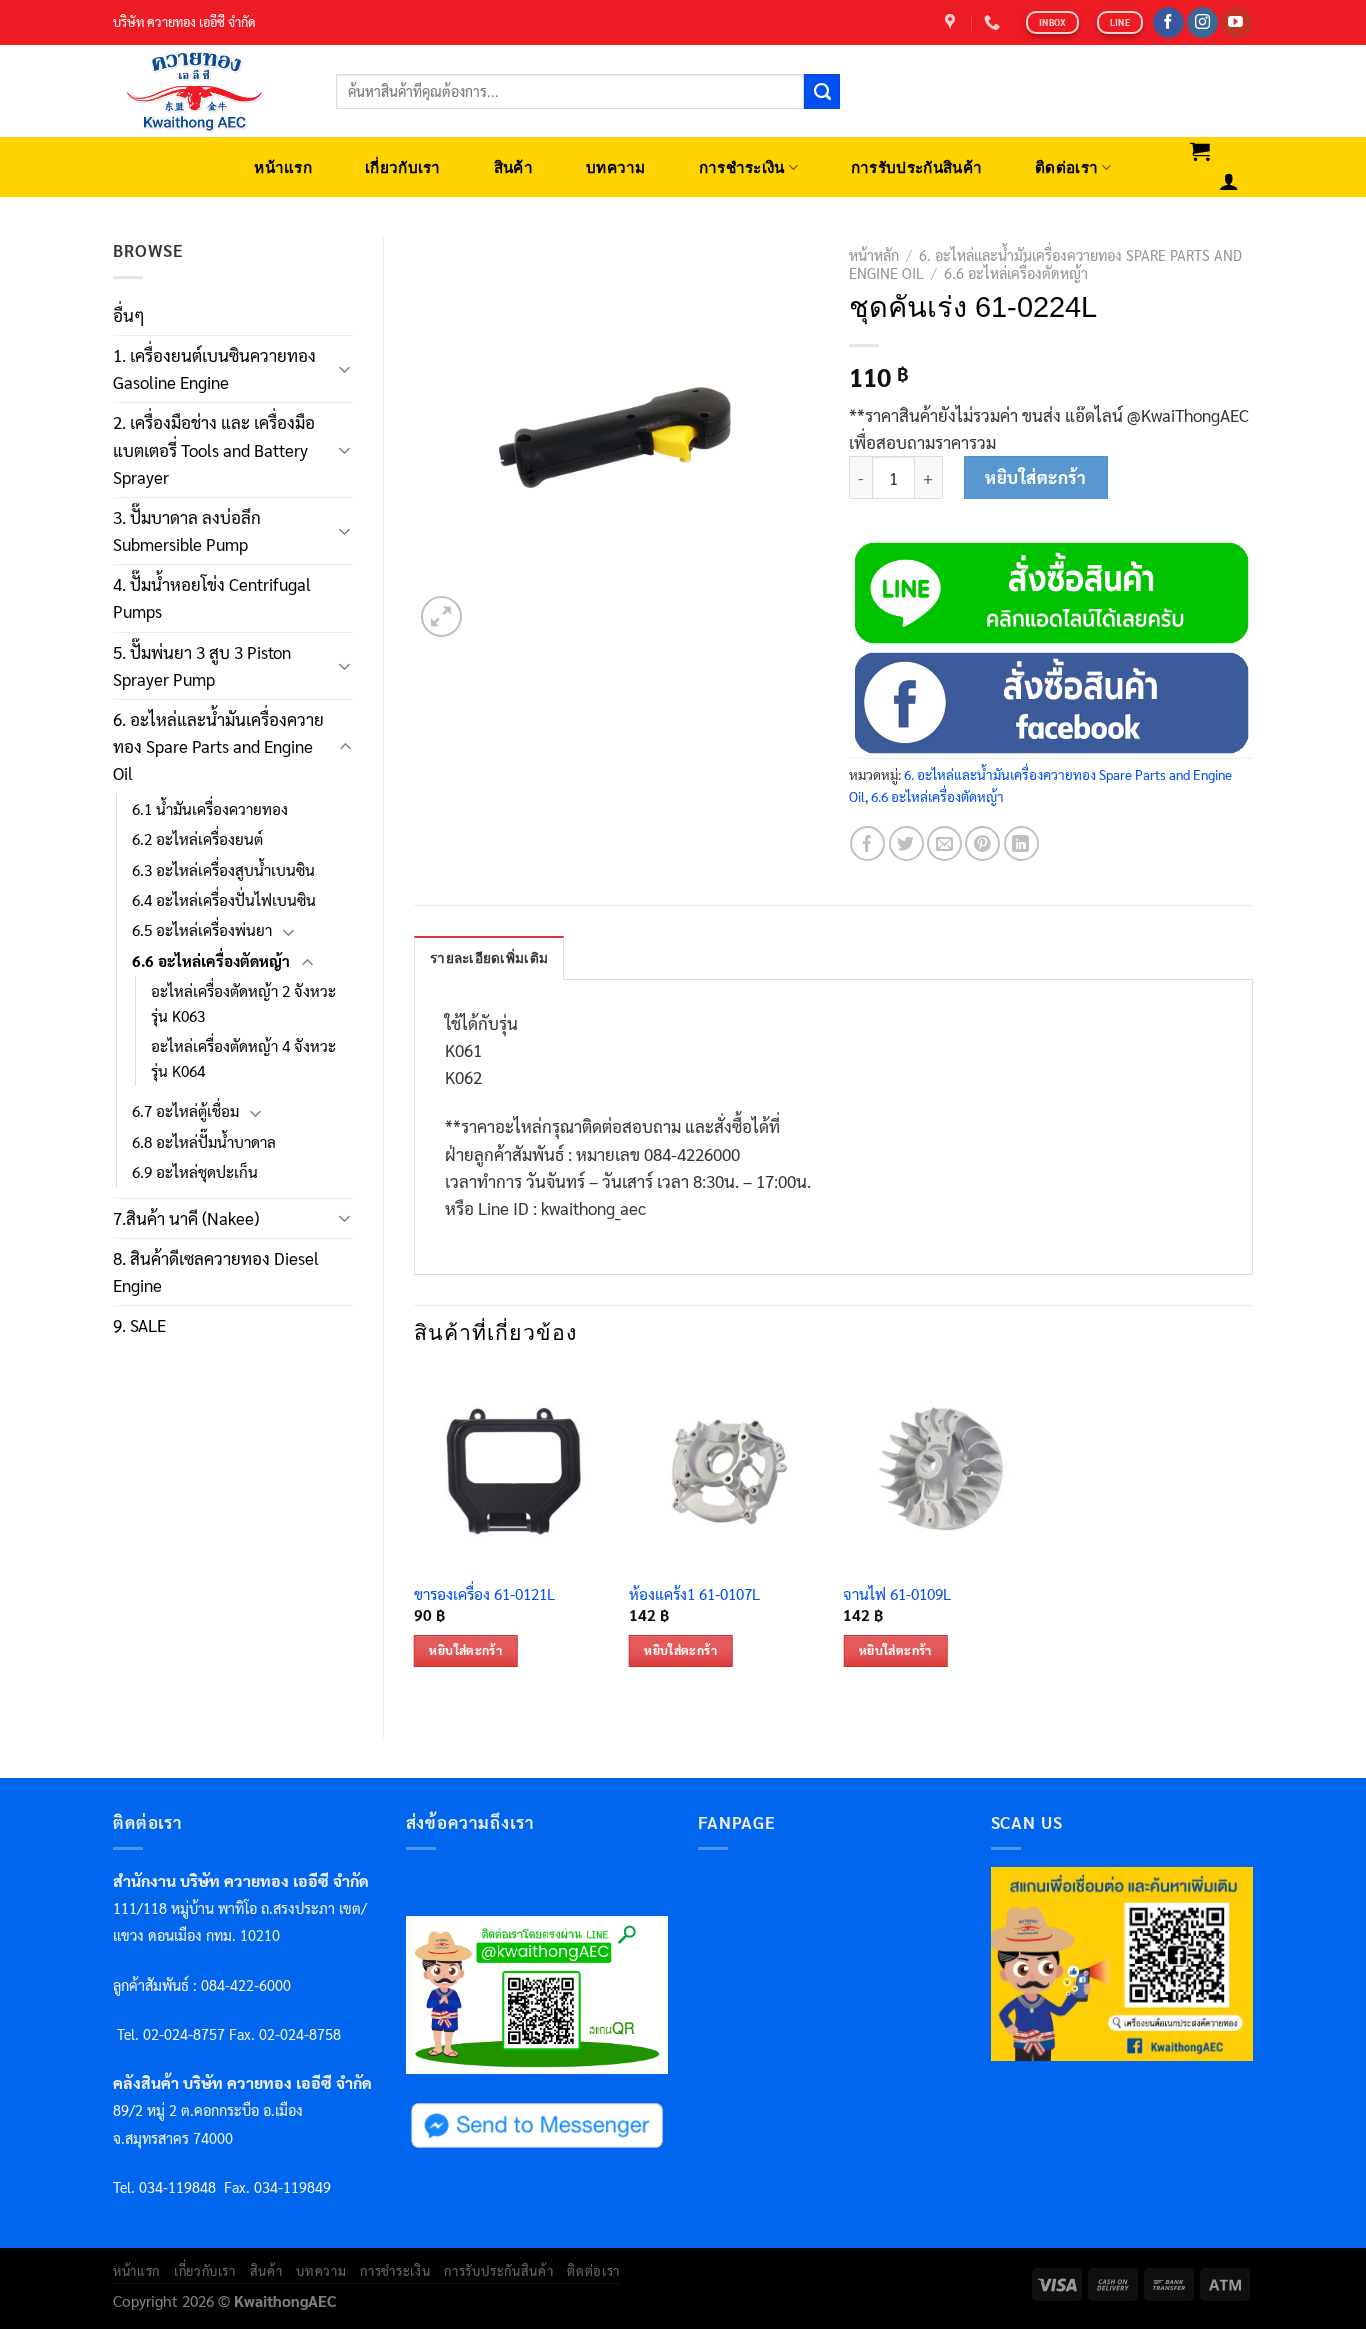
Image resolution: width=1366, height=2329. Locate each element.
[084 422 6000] (994, 22)
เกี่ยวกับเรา (403, 167)
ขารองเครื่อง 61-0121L (484, 1594)
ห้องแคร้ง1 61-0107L (694, 1594)
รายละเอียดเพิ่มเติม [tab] (489, 958)
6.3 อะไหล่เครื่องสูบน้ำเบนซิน (223, 870)
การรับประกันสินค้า (916, 167)
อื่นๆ (129, 315)
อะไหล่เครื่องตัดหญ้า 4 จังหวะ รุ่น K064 (243, 1058)
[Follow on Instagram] (1202, 23)
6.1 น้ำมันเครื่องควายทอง (210, 809)
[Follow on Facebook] (1168, 23)
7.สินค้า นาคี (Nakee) (186, 1218)
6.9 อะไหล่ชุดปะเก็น (195, 1172)
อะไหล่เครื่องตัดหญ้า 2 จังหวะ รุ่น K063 (243, 1003)
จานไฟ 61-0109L (897, 1594)
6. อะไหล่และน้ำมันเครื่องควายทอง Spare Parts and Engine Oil (218, 746)
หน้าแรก (283, 167)
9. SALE (139, 1325)
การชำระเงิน (742, 167)
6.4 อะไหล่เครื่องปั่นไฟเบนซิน (224, 900)
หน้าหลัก (874, 255)
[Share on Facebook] (867, 843)
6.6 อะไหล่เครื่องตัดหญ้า (211, 961)
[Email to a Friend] (944, 843)
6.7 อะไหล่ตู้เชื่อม (185, 1111)
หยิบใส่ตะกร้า (1035, 477)
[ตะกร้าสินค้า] (1200, 151)
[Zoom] (441, 616)
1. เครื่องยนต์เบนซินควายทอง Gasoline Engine (214, 368)
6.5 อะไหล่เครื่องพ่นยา (202, 930)
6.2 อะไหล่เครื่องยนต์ (197, 839)
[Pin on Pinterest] (982, 843)
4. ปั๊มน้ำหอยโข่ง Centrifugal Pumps (212, 597)
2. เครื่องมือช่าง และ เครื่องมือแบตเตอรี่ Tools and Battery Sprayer (214, 449)
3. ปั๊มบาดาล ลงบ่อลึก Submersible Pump (187, 530)
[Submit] (822, 92)
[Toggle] (345, 369)
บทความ (616, 167)
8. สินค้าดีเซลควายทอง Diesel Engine (216, 1271)
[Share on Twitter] (906, 843)
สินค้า (513, 167)
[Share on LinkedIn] (1021, 843)
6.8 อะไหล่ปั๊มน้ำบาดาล (204, 1142)
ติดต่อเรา (1066, 167)
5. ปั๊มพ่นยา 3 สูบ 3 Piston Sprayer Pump (202, 665)
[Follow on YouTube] (1236, 23)
